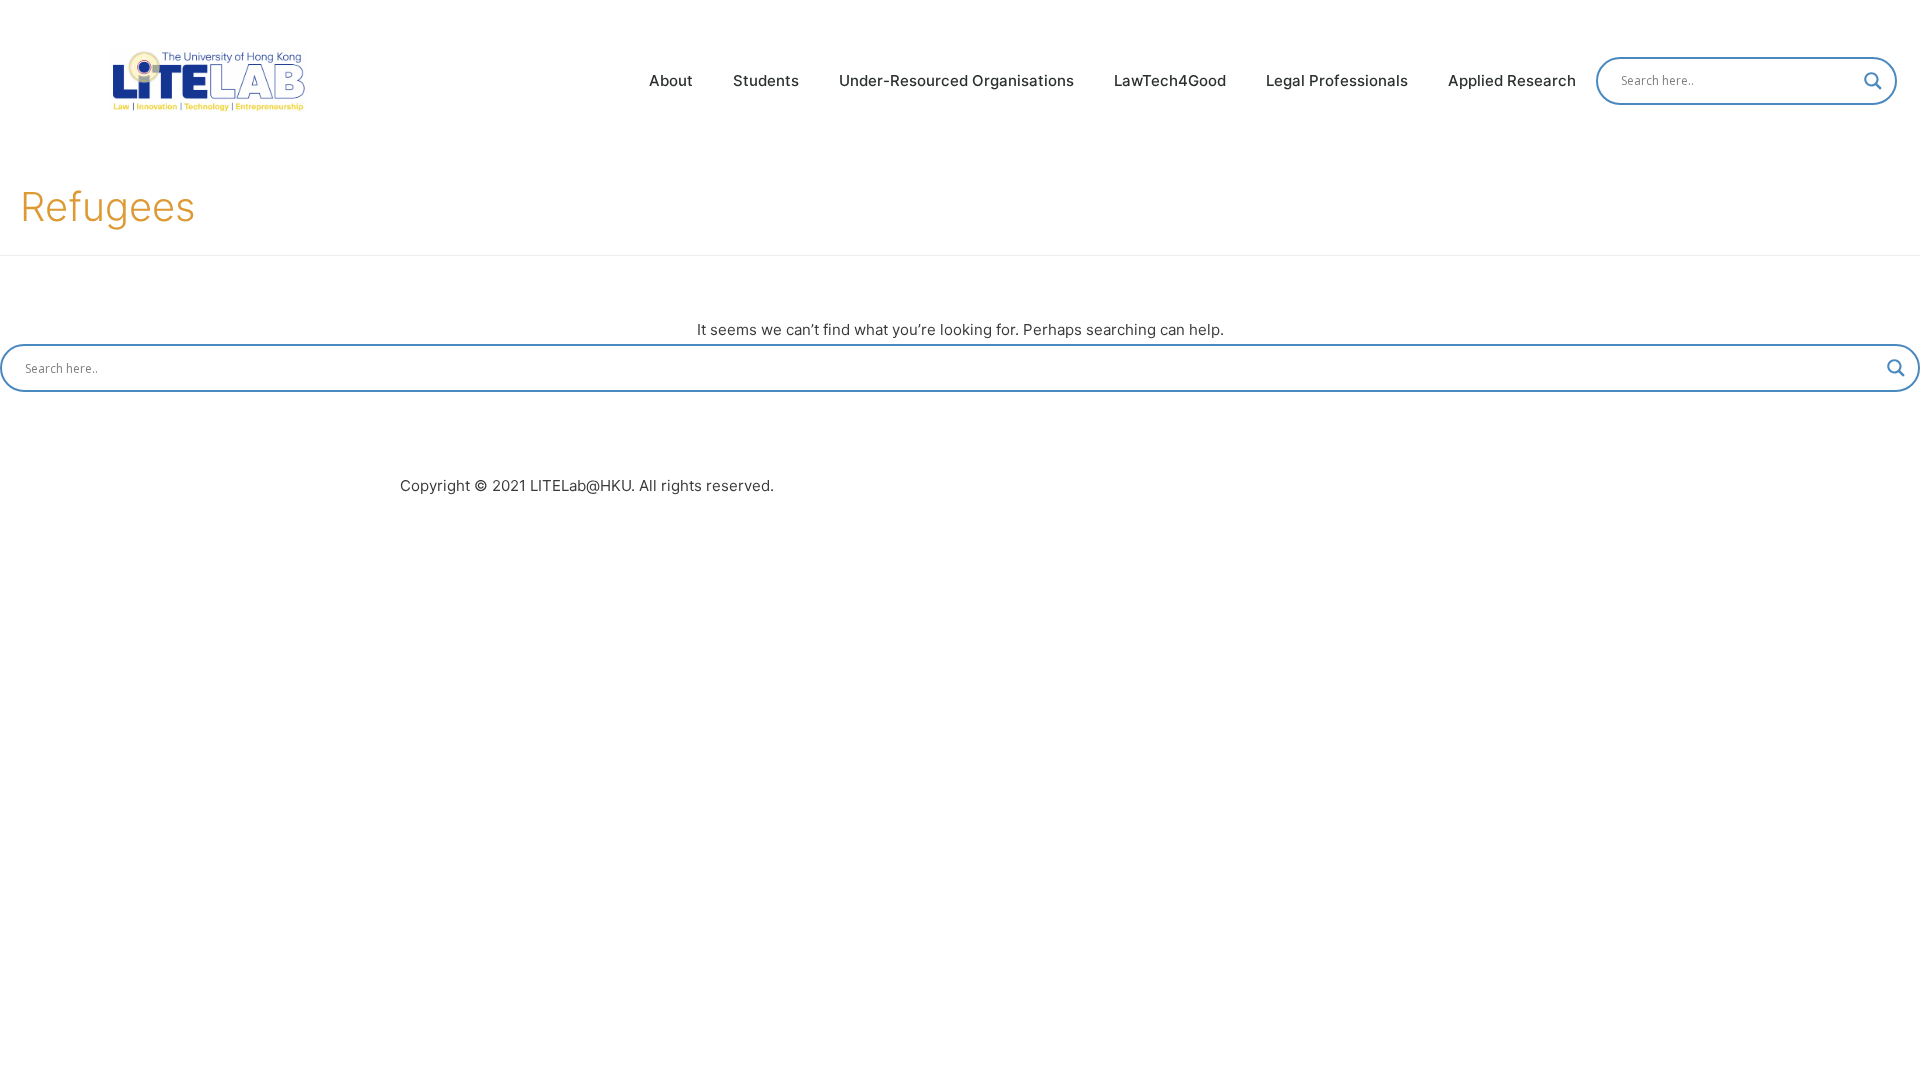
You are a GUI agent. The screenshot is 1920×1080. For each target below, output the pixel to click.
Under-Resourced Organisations (956, 80)
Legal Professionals (1337, 80)
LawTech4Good (1170, 80)
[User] (1901, 19)
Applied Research (1512, 80)
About (671, 80)
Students (766, 80)
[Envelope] (1863, 19)
